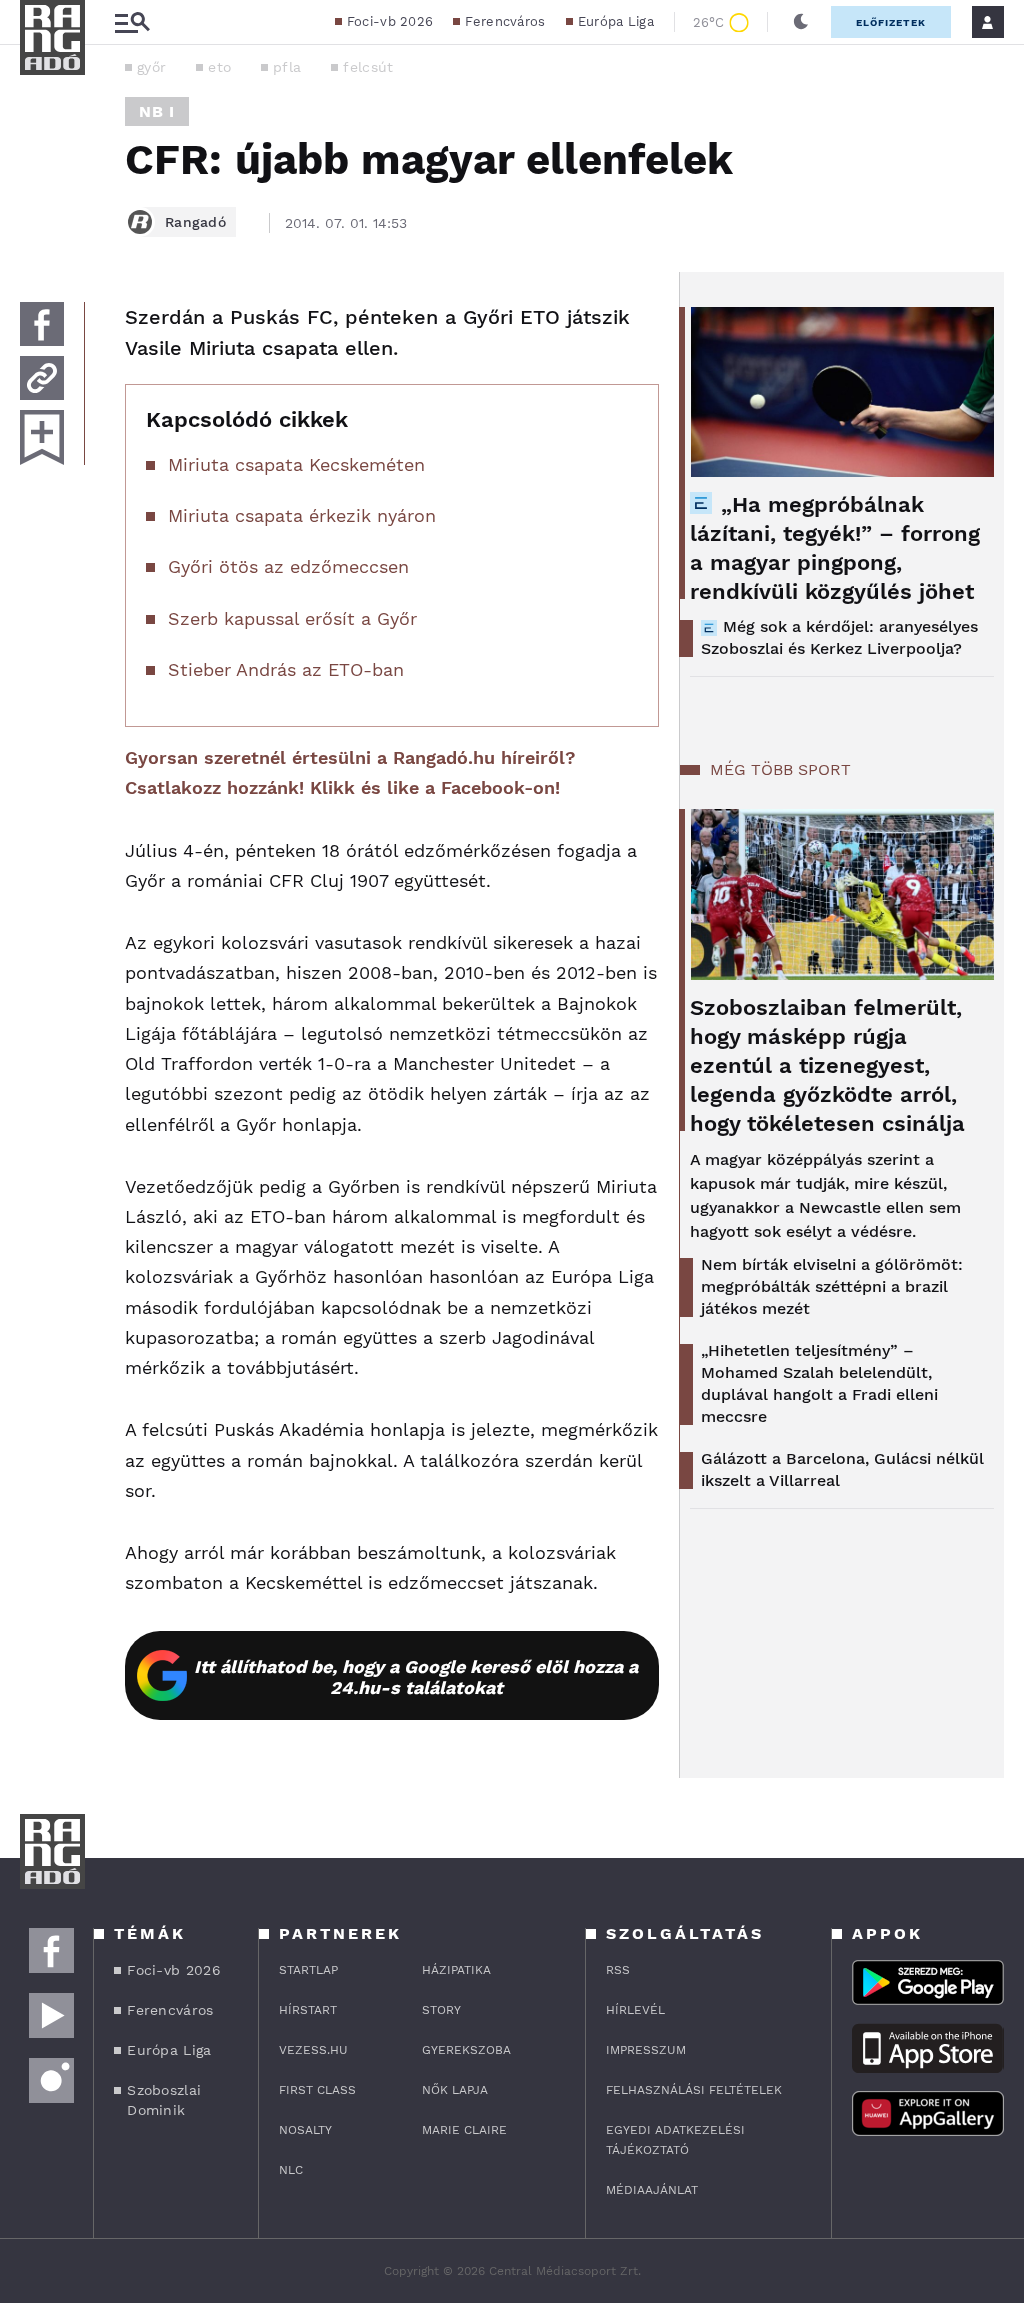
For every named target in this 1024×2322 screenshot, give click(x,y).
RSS (618, 1970)
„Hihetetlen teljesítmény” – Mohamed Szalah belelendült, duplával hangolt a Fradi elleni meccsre (819, 1383)
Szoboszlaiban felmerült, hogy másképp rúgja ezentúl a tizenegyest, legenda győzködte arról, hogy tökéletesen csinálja (827, 1065)
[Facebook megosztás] (42, 324)
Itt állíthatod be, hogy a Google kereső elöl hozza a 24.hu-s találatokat (416, 1677)
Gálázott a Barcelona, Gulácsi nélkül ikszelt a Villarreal (842, 1469)
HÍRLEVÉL (635, 2010)
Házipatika (456, 1970)
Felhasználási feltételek (694, 2090)
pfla (287, 67)
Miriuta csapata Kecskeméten (296, 464)
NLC (291, 2170)
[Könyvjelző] (42, 437)
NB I (157, 111)
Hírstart (308, 2010)
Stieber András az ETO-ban (286, 669)
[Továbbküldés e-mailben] (42, 378)
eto (219, 67)
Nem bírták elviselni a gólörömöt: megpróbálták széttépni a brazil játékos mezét (832, 1286)
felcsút (368, 67)
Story (441, 2010)
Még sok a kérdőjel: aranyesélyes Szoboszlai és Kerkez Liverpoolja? (839, 637)
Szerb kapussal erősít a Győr (292, 618)
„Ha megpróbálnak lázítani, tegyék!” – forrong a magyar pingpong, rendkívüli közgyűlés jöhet (835, 548)
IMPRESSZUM (646, 2050)
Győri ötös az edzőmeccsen (288, 566)
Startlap (308, 1970)
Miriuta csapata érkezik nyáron (302, 515)
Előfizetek (891, 22)
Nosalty (305, 2130)
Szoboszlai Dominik (164, 2100)
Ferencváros (505, 21)
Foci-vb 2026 (390, 21)
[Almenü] (132, 22)
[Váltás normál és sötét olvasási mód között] (801, 22)
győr (151, 67)
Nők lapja (455, 2090)
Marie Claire (464, 2130)
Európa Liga (616, 21)
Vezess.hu (313, 2050)
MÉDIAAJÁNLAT (652, 2190)
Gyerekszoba (466, 2050)
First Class (317, 2090)
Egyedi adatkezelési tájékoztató (675, 2140)
